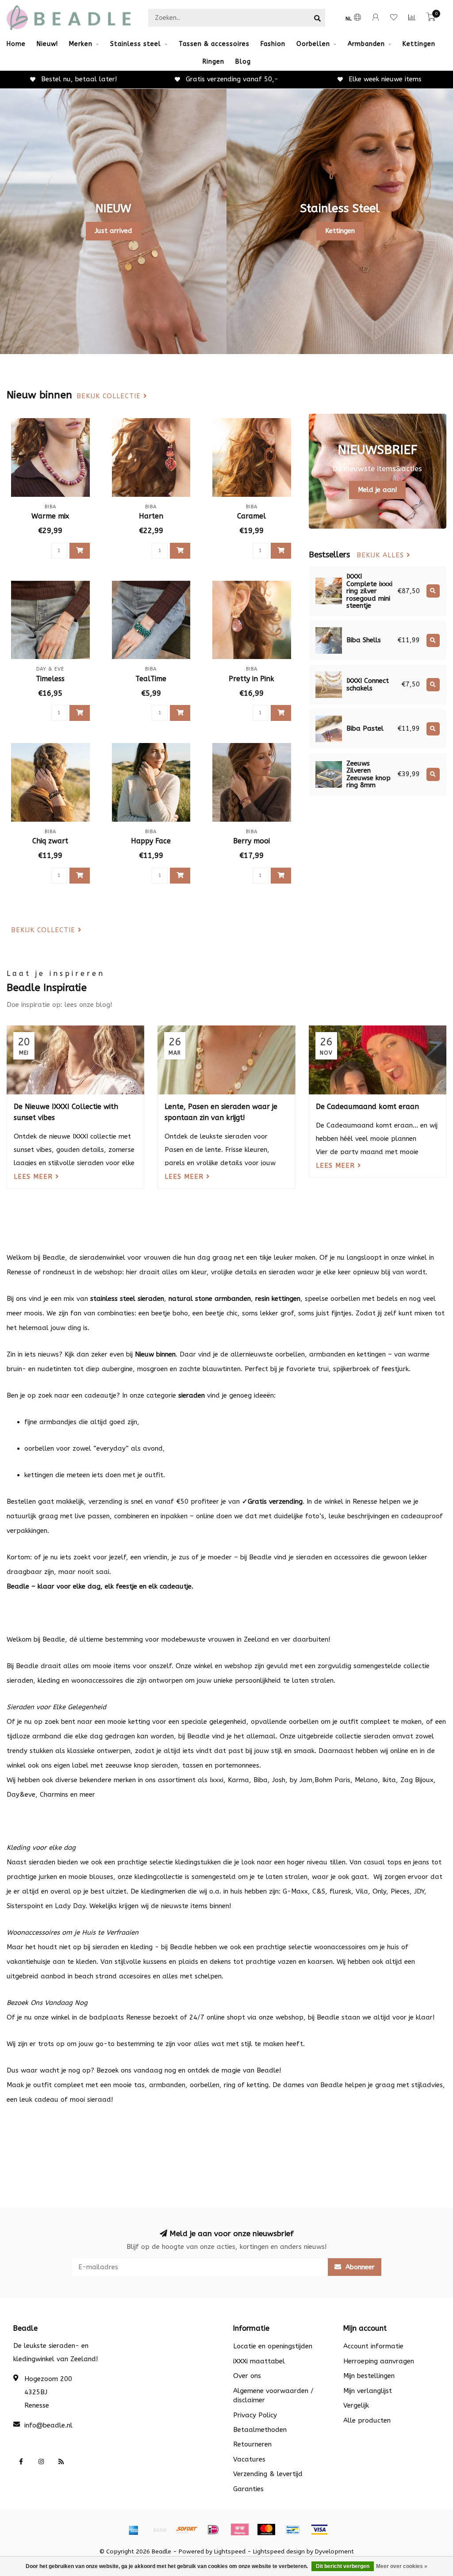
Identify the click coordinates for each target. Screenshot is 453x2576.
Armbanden (366, 44)
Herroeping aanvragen (379, 2361)
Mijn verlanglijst (368, 2391)
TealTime (151, 679)
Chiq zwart (50, 841)
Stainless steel (136, 44)
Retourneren (252, 2444)
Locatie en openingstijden (273, 2346)
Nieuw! (47, 44)
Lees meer (35, 1177)
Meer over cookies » (402, 2566)
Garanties (248, 2489)
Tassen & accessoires (214, 44)
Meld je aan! (377, 490)
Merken (81, 44)
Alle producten (367, 2420)
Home (16, 44)
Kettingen (419, 44)
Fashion (273, 44)
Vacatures (249, 2459)
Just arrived (113, 231)
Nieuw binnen (155, 1354)
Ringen (213, 62)
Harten (151, 516)
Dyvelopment (334, 2552)
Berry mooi (251, 841)
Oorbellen (313, 44)
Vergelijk (356, 2405)
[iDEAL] (213, 2530)
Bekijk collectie (110, 396)
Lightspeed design (279, 2552)
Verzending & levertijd (268, 2474)
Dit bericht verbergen (343, 2566)
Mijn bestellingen (369, 2376)
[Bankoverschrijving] (160, 2530)
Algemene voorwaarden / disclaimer (273, 2395)
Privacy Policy (255, 2415)
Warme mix (50, 516)
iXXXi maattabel (259, 2361)
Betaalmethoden (260, 2430)
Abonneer (359, 2267)
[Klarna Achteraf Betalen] (240, 2530)
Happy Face (151, 841)
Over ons (247, 2376)
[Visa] (319, 2530)
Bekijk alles (382, 555)
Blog (243, 62)
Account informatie (373, 2346)
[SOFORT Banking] (187, 2530)
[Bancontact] (293, 2530)
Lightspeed (230, 2552)
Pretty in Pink (251, 679)
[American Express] (134, 2530)
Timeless (50, 679)
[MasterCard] (266, 2530)
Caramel (251, 516)
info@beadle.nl (48, 2425)
